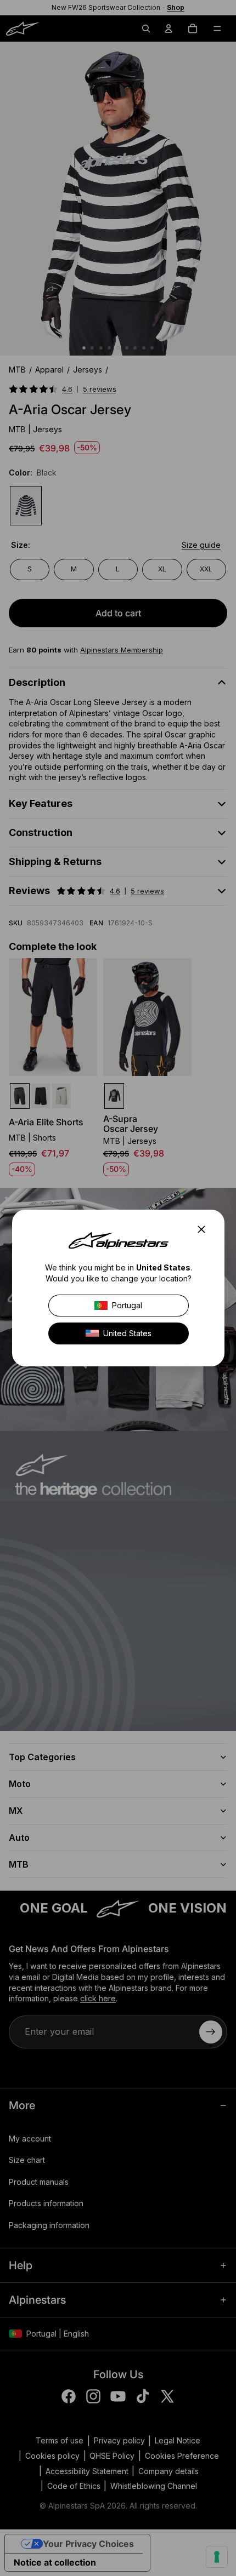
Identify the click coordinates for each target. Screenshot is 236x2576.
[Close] (205, 1229)
